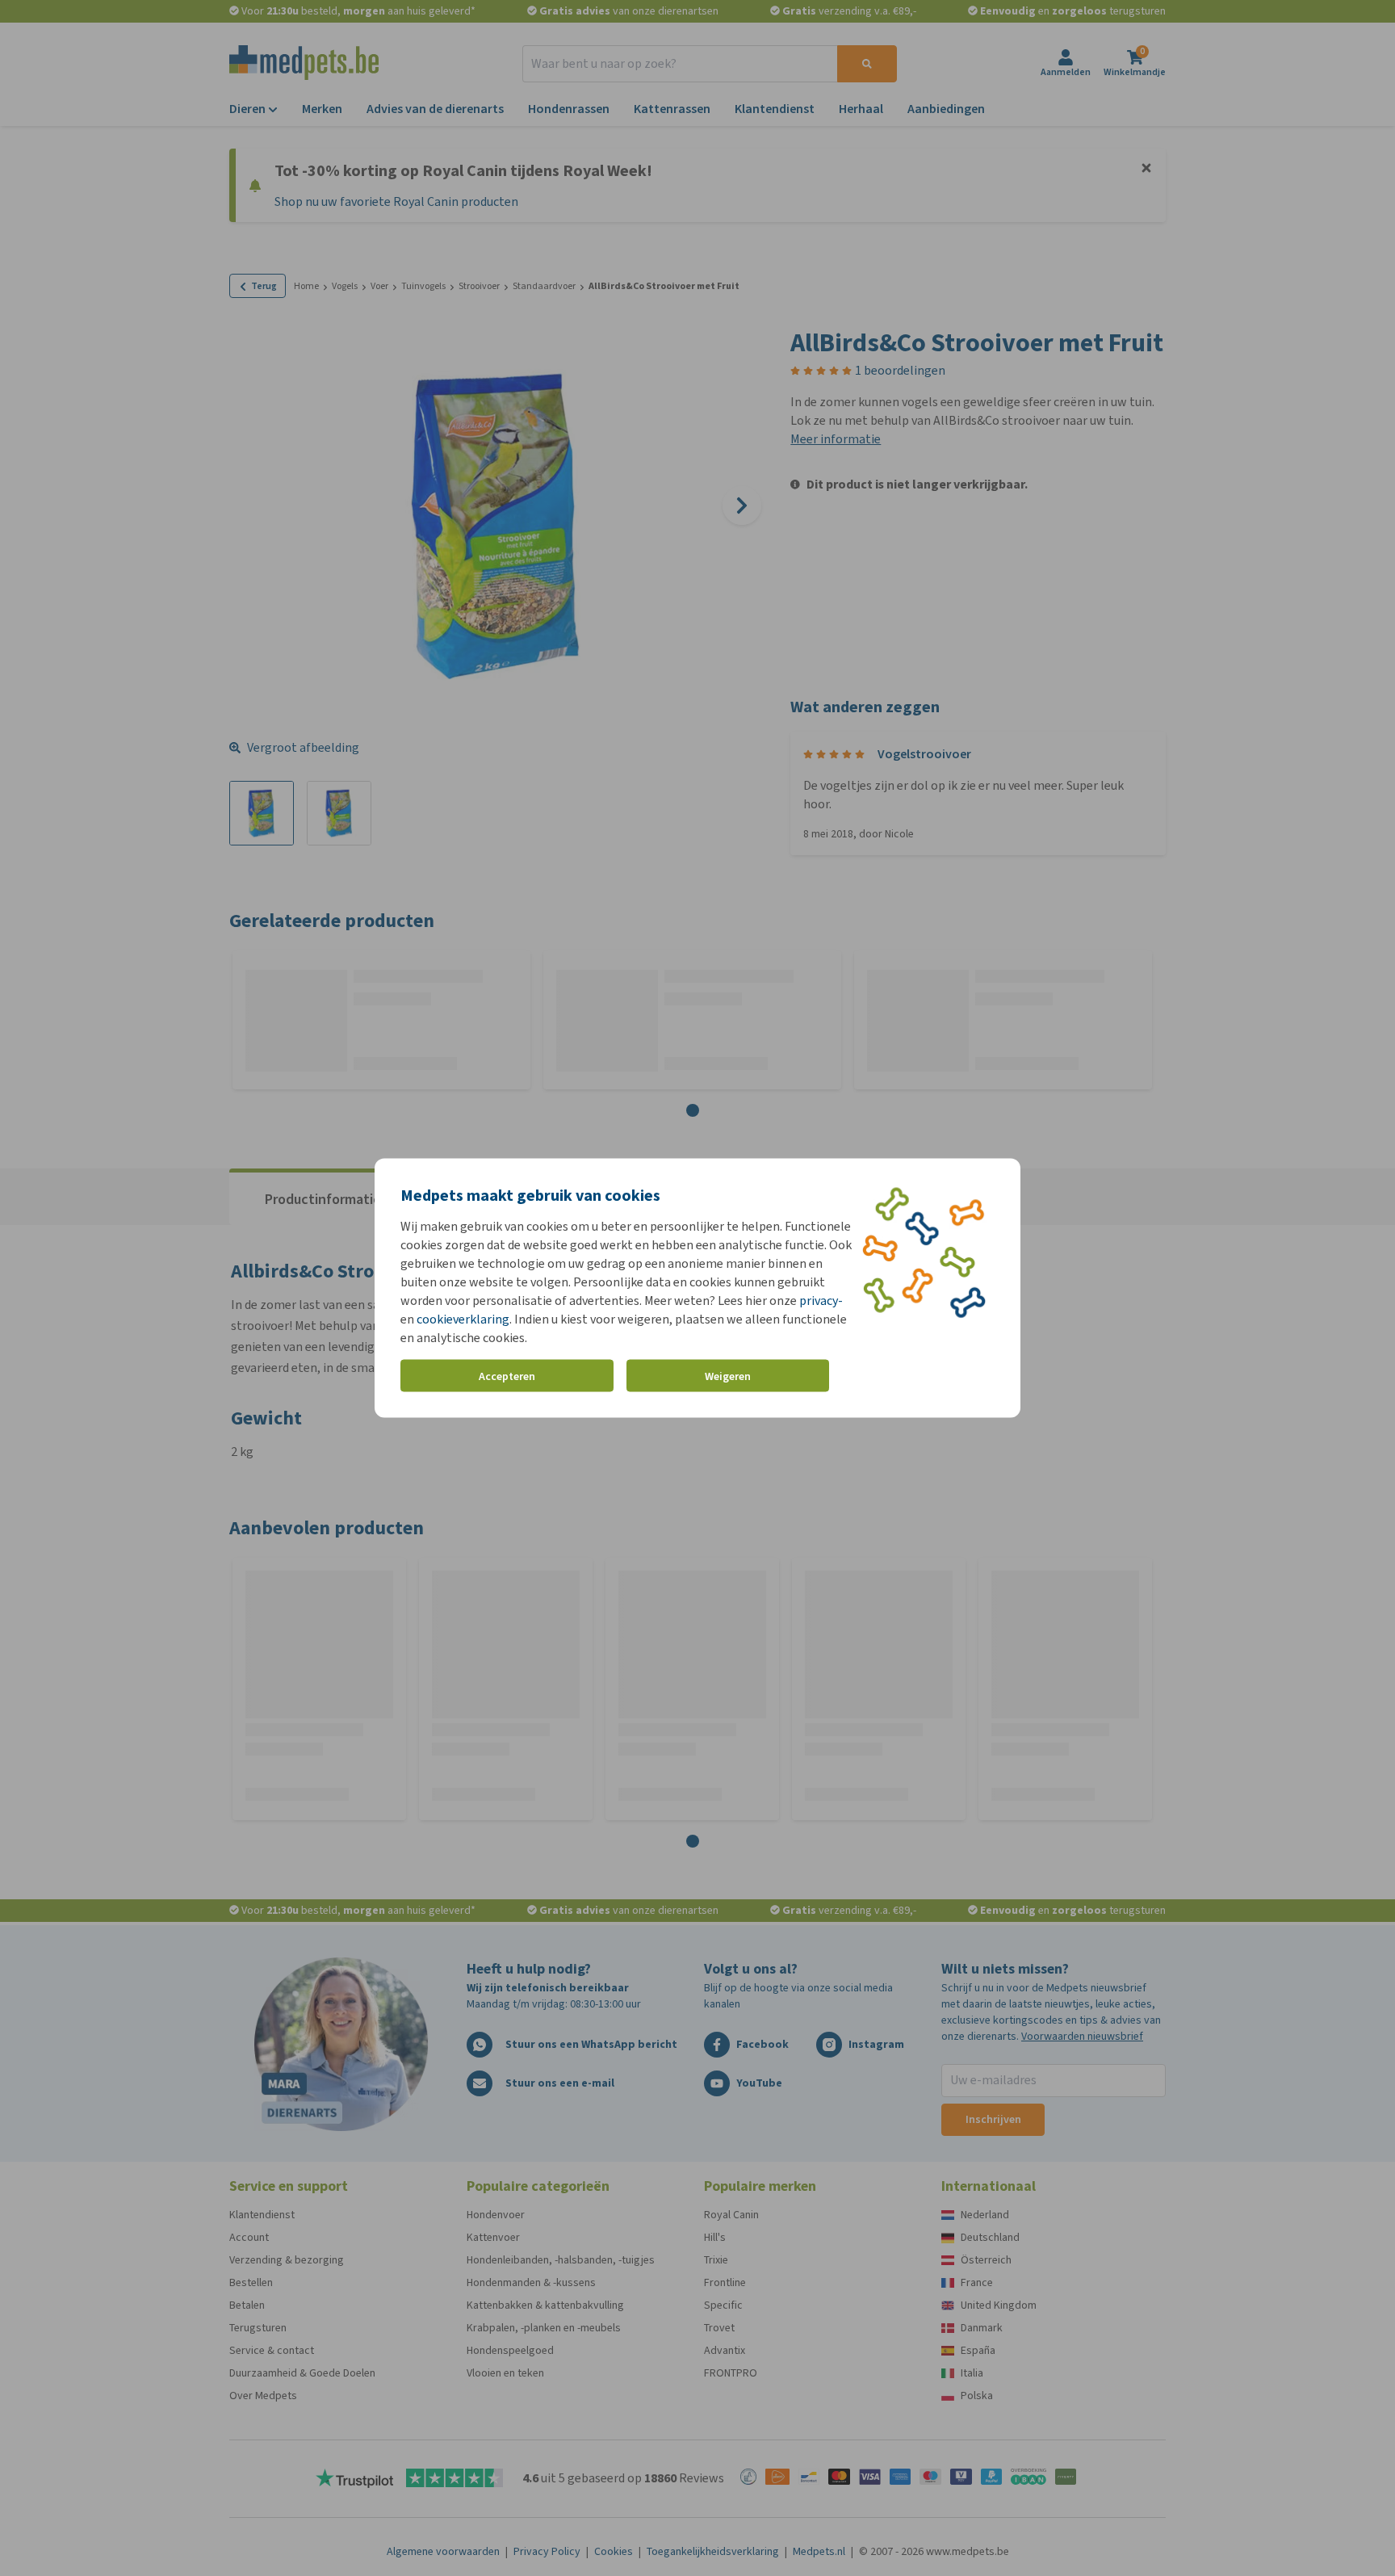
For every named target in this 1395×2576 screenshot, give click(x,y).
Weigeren (728, 1376)
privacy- (821, 1301)
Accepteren (507, 1376)
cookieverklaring (463, 1319)
